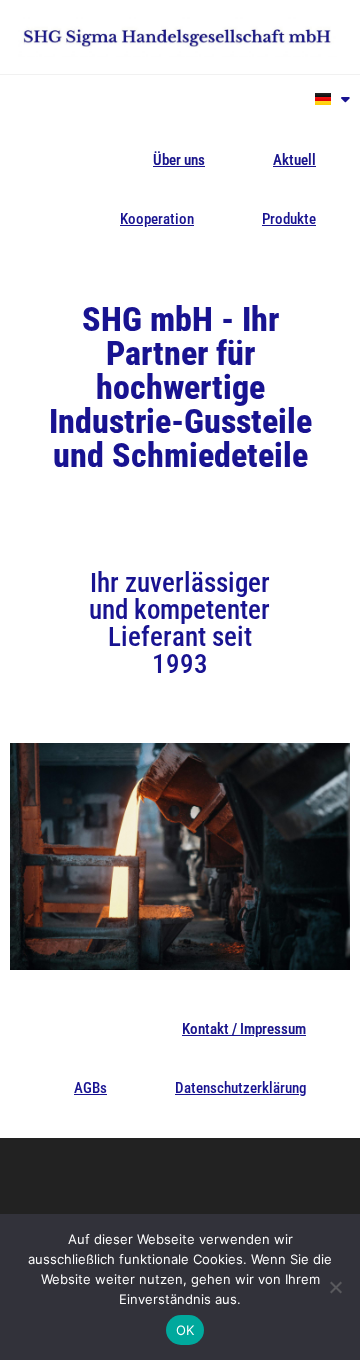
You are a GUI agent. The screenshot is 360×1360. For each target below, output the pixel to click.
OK (185, 1330)
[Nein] (335, 1287)
